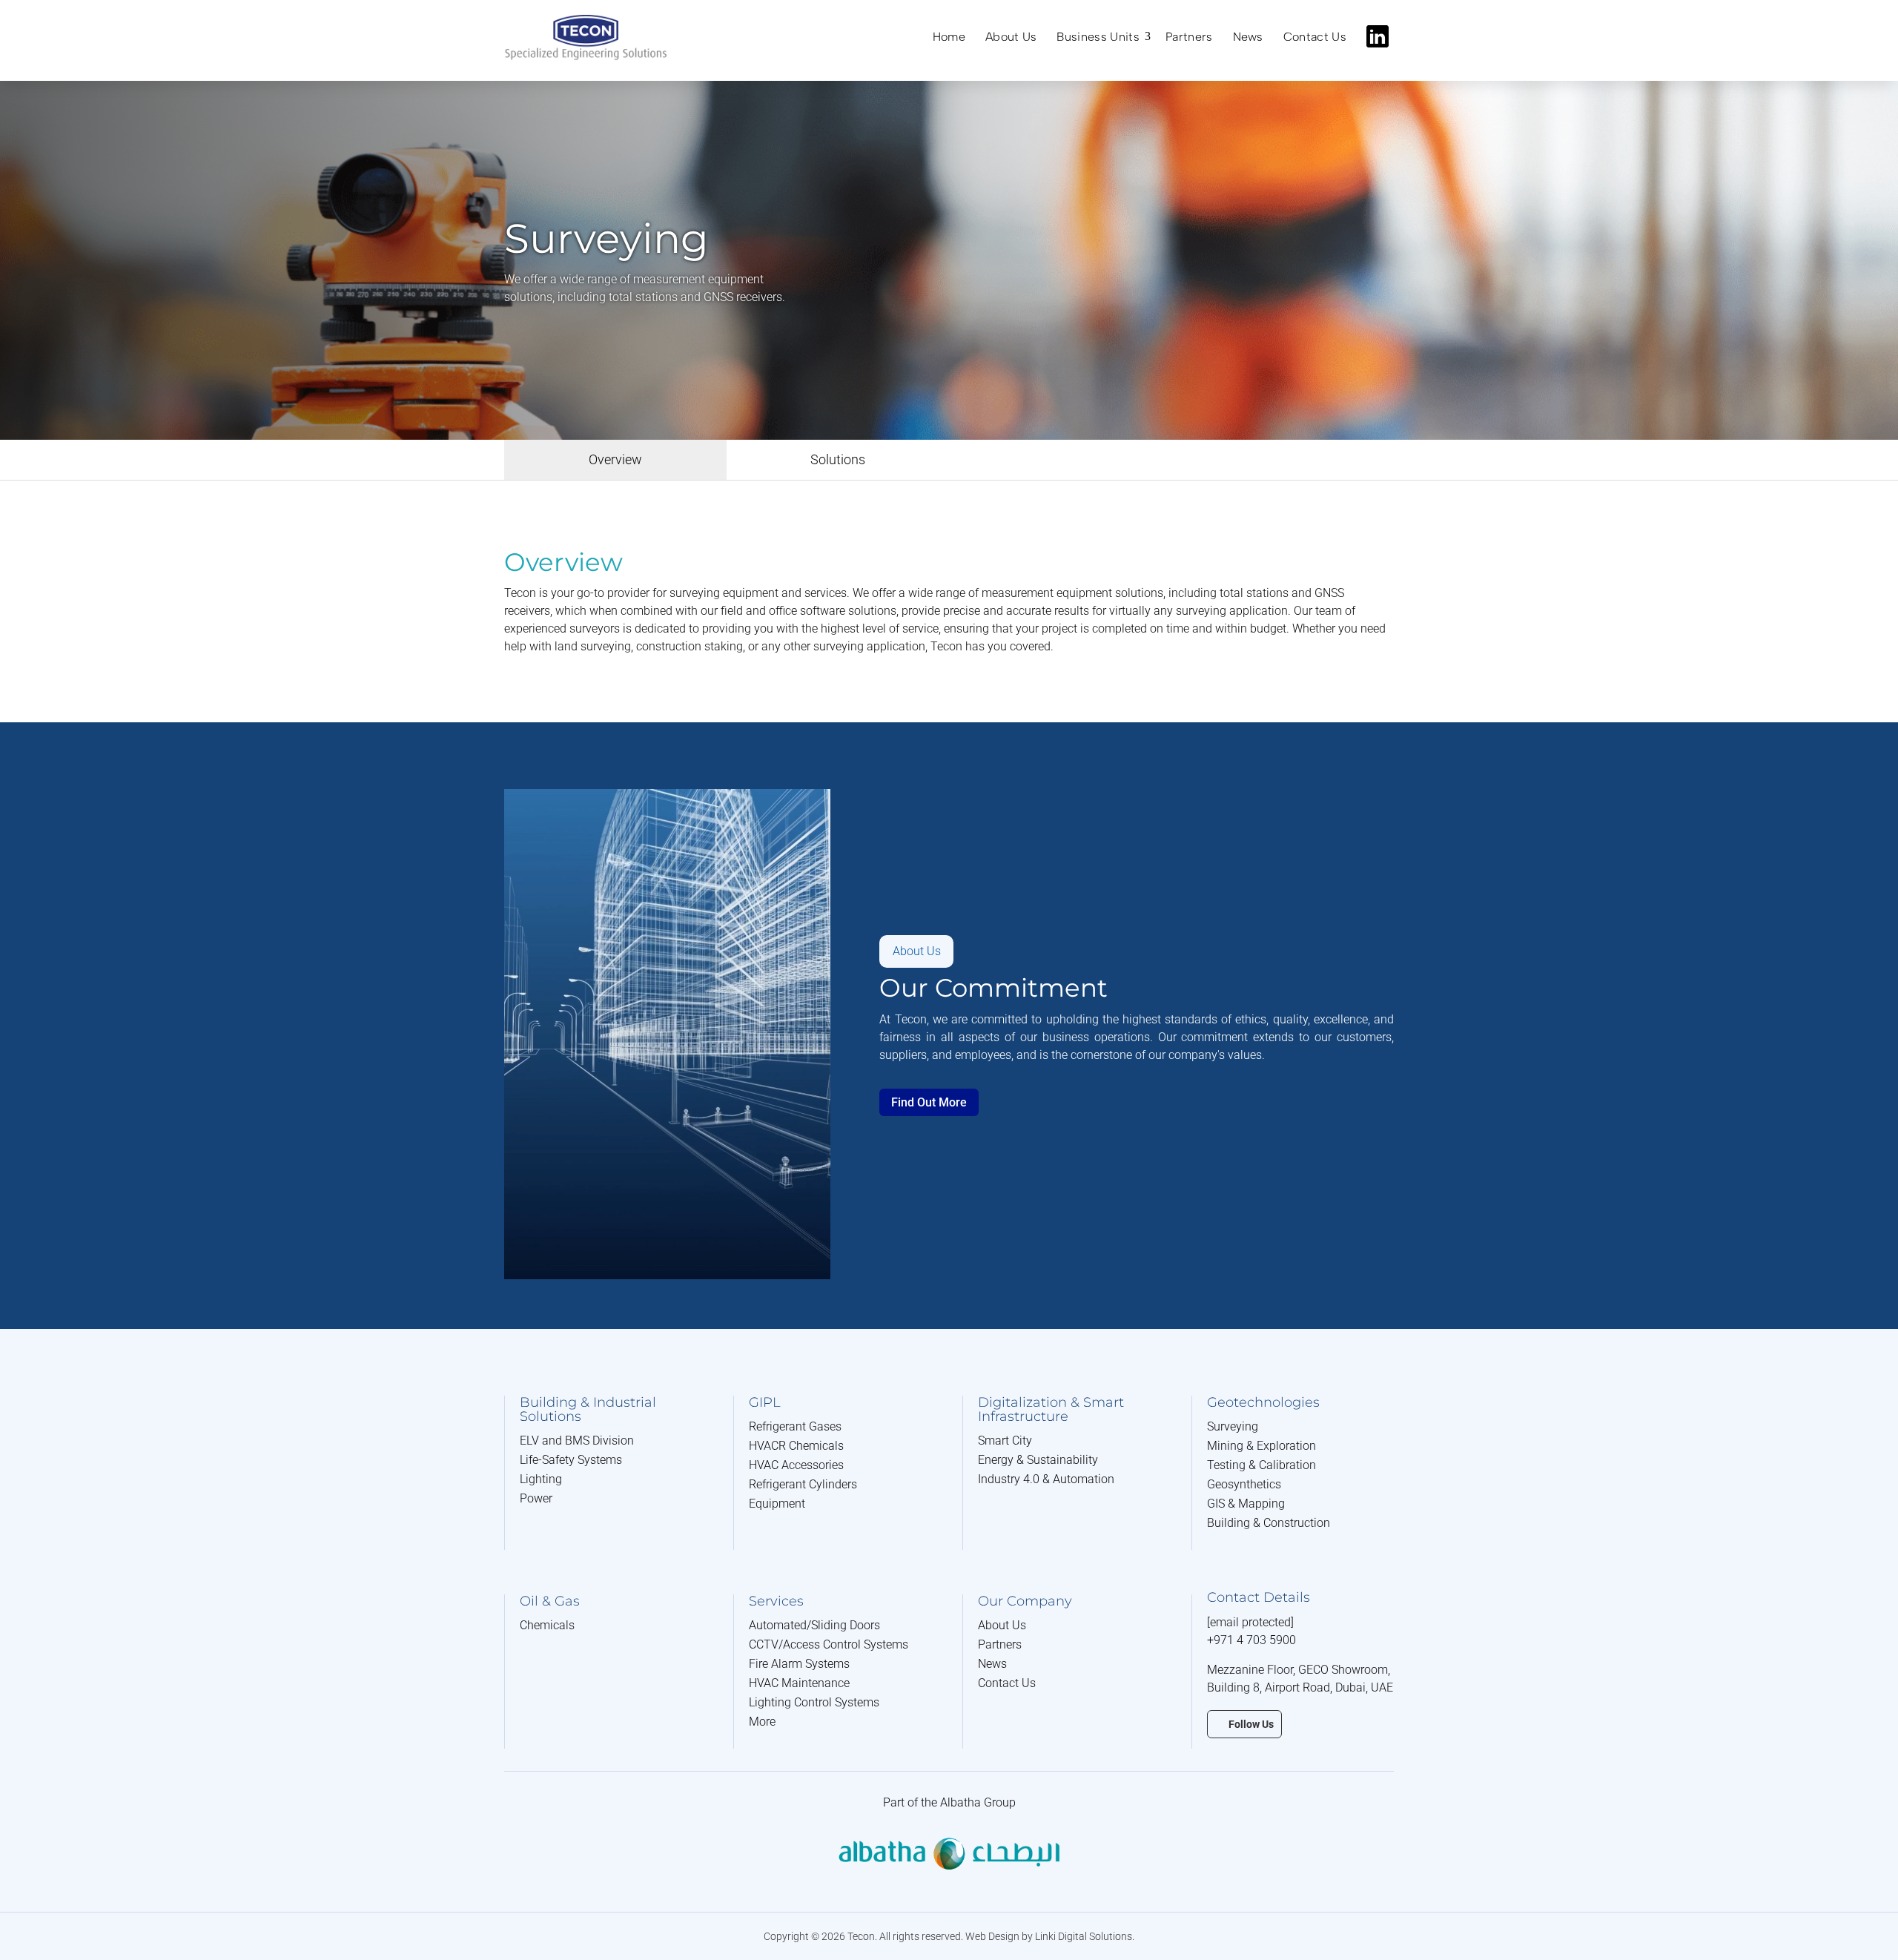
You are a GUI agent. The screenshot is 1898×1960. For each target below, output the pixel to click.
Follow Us (1251, 1724)
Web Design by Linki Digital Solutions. (1050, 1936)
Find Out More (929, 1102)
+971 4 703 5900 (1251, 1640)
